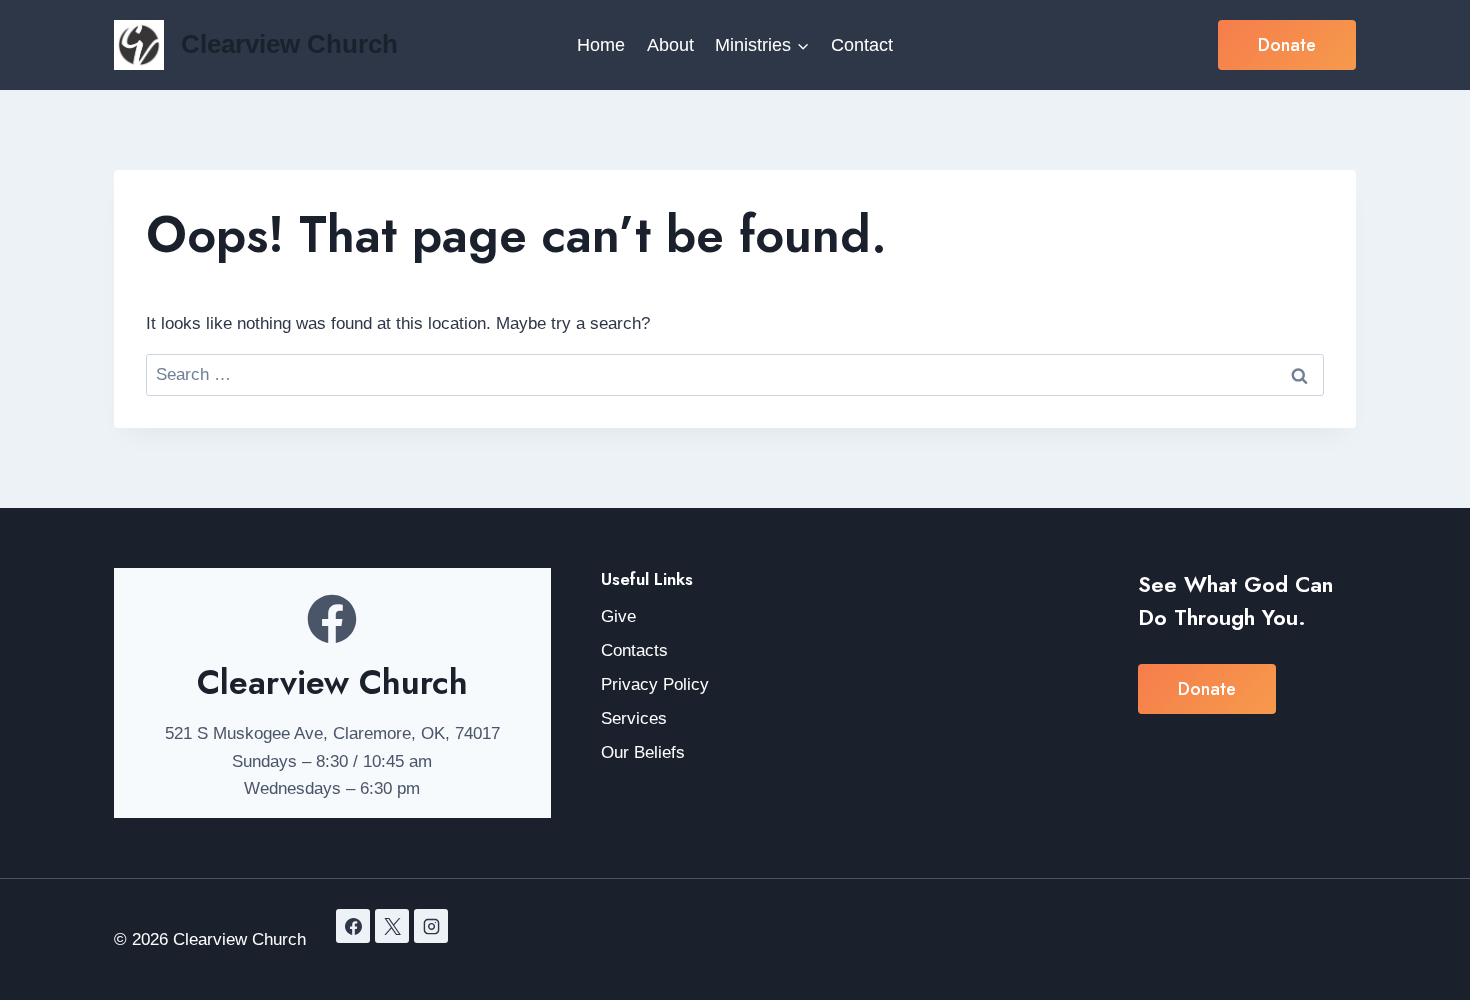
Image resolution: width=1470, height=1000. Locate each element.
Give (618, 616)
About (670, 45)
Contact (862, 45)
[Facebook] (353, 926)
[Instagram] (431, 926)
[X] (392, 926)
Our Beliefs (643, 752)
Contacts (634, 650)
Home (601, 45)
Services (634, 718)
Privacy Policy (655, 684)
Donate (1287, 45)
